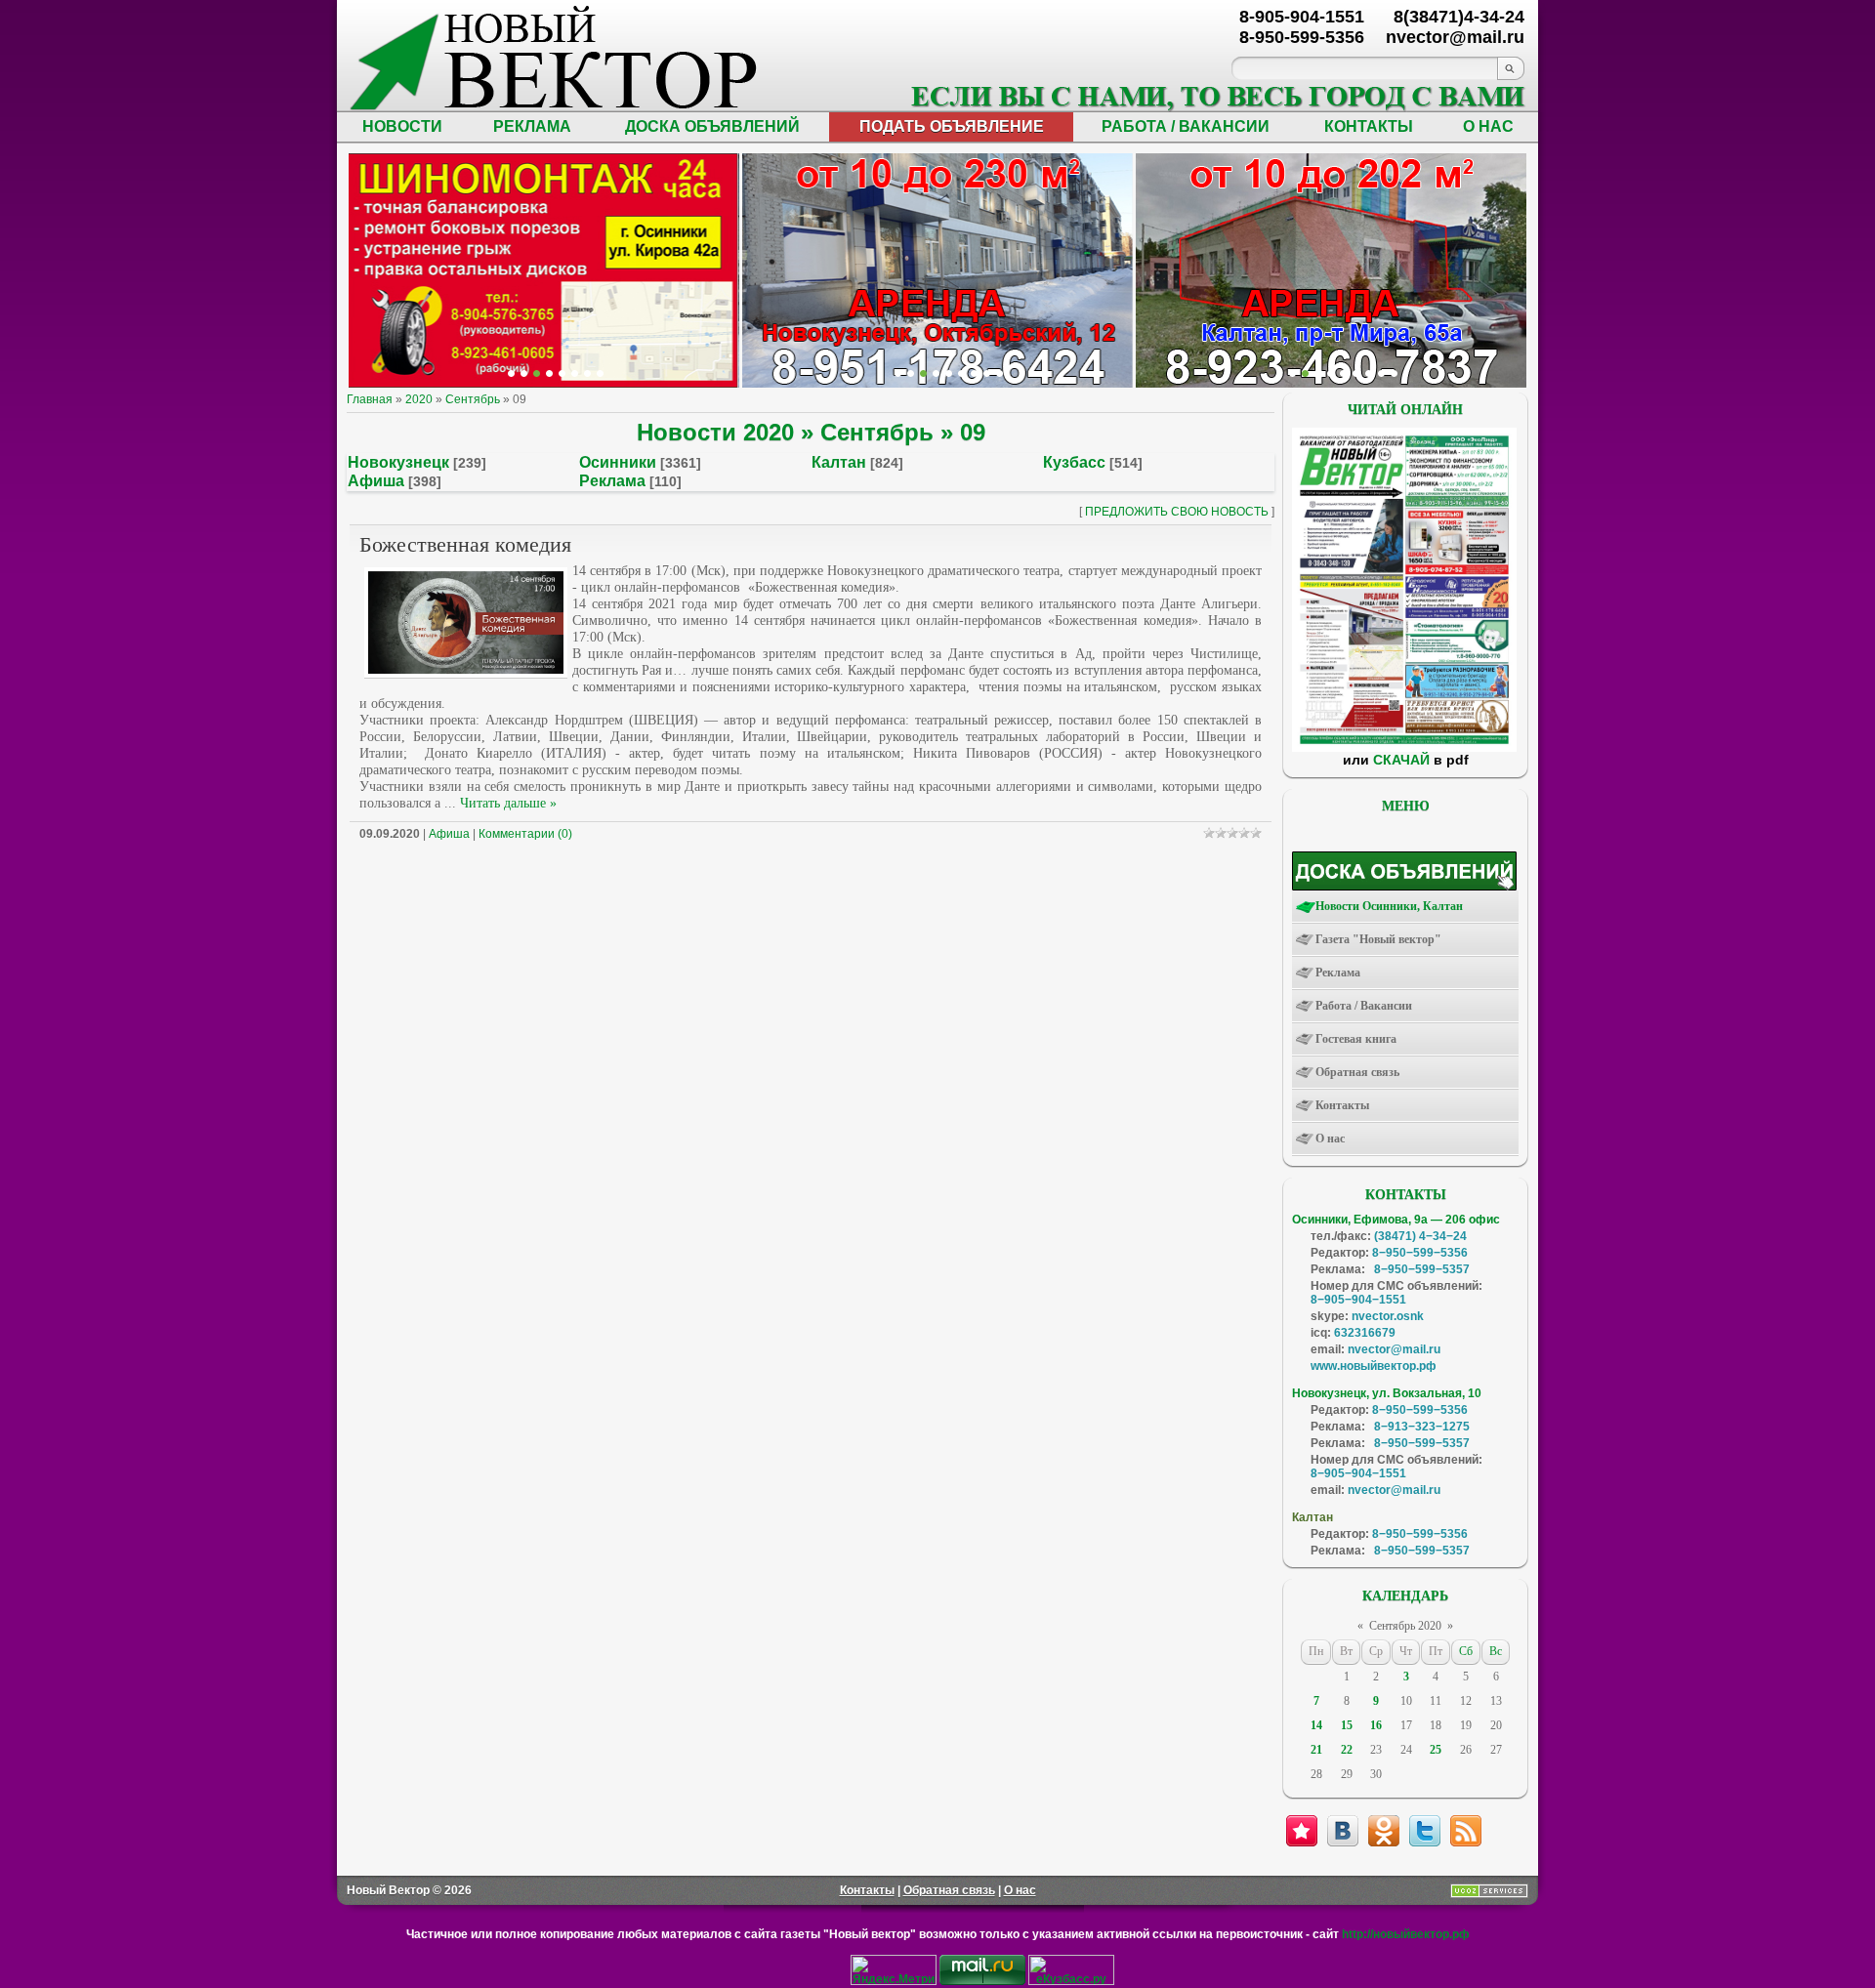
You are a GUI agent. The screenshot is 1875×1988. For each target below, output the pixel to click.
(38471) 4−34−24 (1420, 1236)
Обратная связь (949, 1890)
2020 (419, 399)
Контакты (867, 1890)
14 (1316, 1725)
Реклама (612, 481)
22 (1347, 1750)
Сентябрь (473, 399)
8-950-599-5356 (1302, 37)
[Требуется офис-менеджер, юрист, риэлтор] (1356, 373)
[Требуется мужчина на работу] (1331, 373)
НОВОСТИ (402, 126)
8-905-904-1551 (1302, 17)
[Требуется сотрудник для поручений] (1318, 373)
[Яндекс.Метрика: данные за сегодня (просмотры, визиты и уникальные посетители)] (894, 1970)
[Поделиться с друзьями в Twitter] (1425, 1831)
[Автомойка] (511, 373)
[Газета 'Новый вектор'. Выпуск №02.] (1404, 748)
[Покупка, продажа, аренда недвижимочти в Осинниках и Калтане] (1369, 373)
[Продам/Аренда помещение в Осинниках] (949, 373)
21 (1316, 1750)
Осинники (618, 462)
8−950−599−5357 (1422, 1269)
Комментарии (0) (525, 834)
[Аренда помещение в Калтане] (549, 373)
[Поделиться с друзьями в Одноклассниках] (1384, 1831)
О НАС (1488, 126)
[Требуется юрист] (1292, 373)
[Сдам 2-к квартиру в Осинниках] (1394, 373)
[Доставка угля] (575, 373)
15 (1347, 1725)
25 (1436, 1750)
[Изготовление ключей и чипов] (587, 373)
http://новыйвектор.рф (1406, 1934)
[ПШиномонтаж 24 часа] (524, 373)
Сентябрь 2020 (1405, 1626)
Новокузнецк (398, 462)
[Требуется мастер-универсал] (1343, 373)
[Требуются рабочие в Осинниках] (1381, 373)
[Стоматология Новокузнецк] (600, 373)
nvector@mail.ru (1394, 1349)
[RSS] (1466, 1831)
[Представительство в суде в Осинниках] (987, 373)
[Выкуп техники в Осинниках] (1000, 373)
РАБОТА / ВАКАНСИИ (1186, 126)
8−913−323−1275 (1422, 1427)
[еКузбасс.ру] (1071, 1981)
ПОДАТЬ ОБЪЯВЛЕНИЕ (952, 126)
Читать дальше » (508, 803)
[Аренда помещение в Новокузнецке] (537, 373)
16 (1376, 1725)
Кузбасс (1074, 462)
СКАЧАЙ (1401, 760)
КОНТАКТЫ (1369, 126)
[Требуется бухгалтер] (1305, 373)
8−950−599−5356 (1420, 1253)
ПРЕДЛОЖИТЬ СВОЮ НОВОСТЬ (1177, 512)
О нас (1020, 1890)
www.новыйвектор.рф (1374, 1366)
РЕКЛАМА (532, 126)
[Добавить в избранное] (1302, 1831)
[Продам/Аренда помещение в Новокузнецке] (898, 373)
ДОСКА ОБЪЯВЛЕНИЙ (712, 126)
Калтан (839, 462)
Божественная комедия (465, 544)
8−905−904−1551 (1358, 1300)
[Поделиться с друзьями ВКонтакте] (1343, 1831)
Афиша (376, 481)
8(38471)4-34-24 (1459, 17)
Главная (370, 399)
